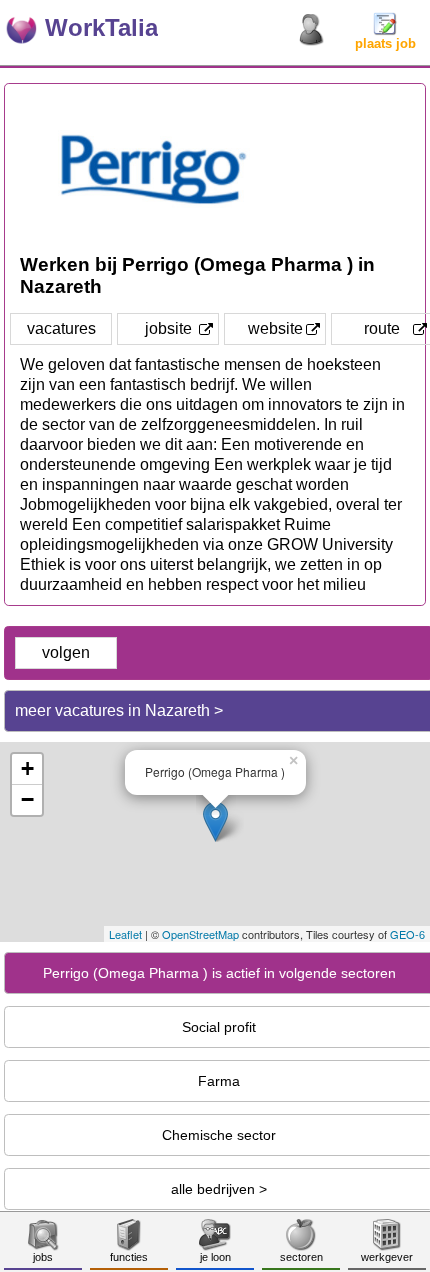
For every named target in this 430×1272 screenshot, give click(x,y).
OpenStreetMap (200, 934)
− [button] (27, 799)
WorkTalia (101, 27)
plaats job (385, 43)
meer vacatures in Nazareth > (119, 710)
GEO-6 (407, 934)
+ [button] (27, 768)
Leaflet (125, 934)
